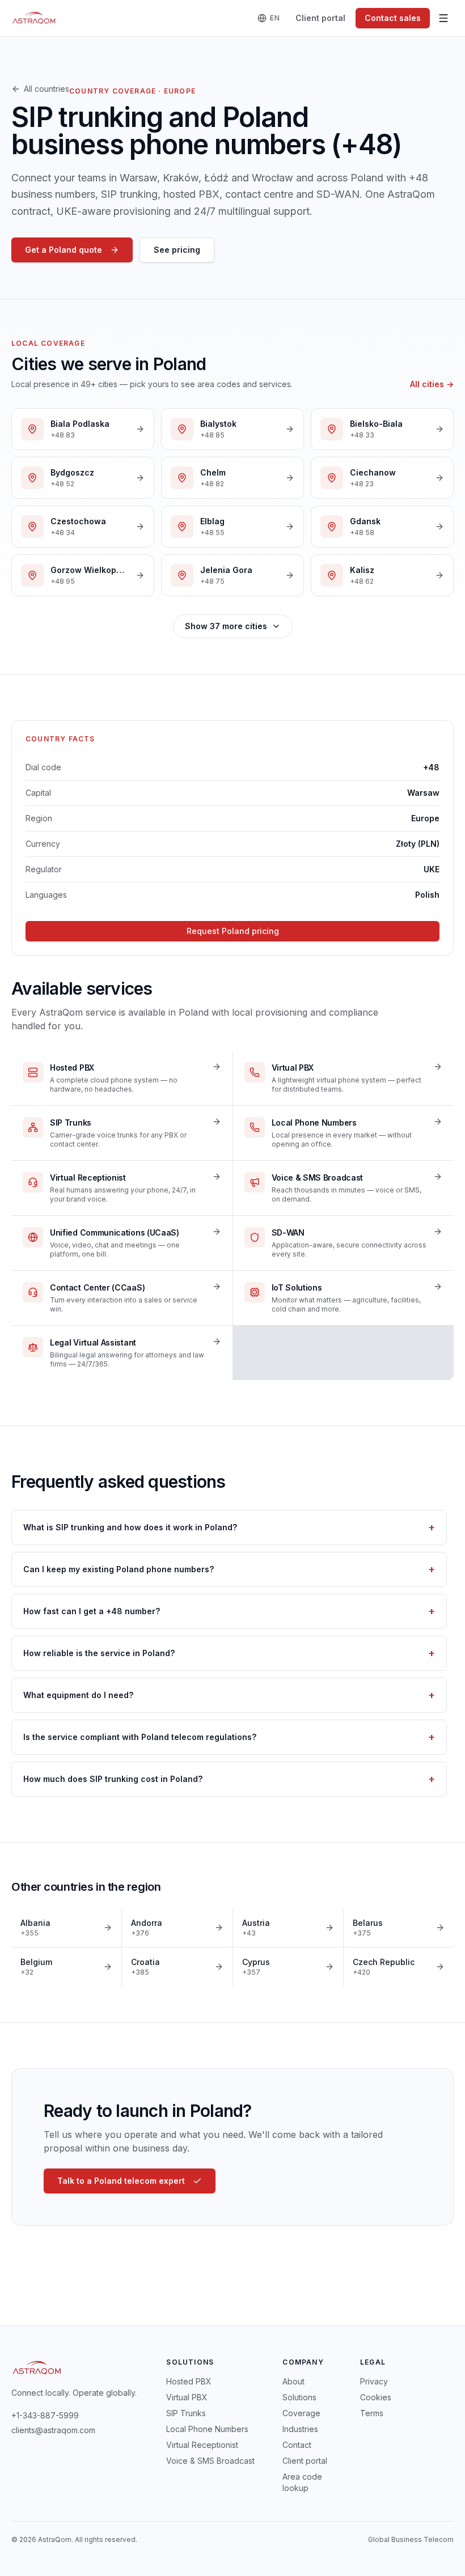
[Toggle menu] (443, 18)
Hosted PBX (189, 2381)
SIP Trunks (186, 2413)
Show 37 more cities (226, 626)
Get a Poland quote (64, 250)
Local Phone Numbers (207, 2429)
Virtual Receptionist (202, 2445)
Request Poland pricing (233, 931)
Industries (300, 2429)
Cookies (376, 2397)
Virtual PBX (187, 2397)
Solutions (299, 2397)
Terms (372, 2413)
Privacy (374, 2381)
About (293, 2381)
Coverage (301, 2413)
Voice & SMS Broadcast (210, 2461)
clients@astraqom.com (53, 2430)
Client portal (320, 18)
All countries (46, 89)
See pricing (177, 250)
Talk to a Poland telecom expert (121, 2181)
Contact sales (393, 18)
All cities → (432, 384)
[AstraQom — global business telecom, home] (34, 18)
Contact (297, 2445)
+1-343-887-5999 (45, 2415)
